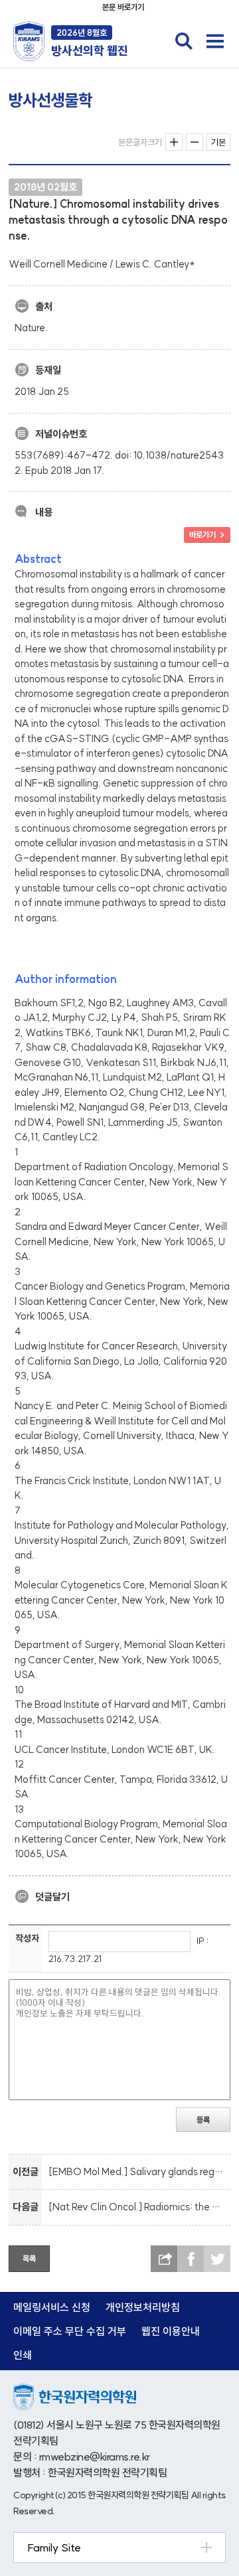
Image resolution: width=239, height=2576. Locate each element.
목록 (29, 2258)
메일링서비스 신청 (52, 2307)
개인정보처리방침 (143, 2307)
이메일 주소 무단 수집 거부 (70, 2331)
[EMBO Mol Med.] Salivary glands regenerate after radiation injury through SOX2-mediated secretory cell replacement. (137, 2171)
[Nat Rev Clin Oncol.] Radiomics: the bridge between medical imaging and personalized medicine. (137, 2207)
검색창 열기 (184, 41)
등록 (203, 2120)
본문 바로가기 (123, 7)
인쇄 (23, 2355)
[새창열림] (75, 2390)
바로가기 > (207, 535)
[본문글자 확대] (174, 142)
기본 (218, 142)
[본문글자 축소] (195, 142)
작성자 (27, 1938)
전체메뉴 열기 (215, 41)
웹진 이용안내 (171, 2331)
